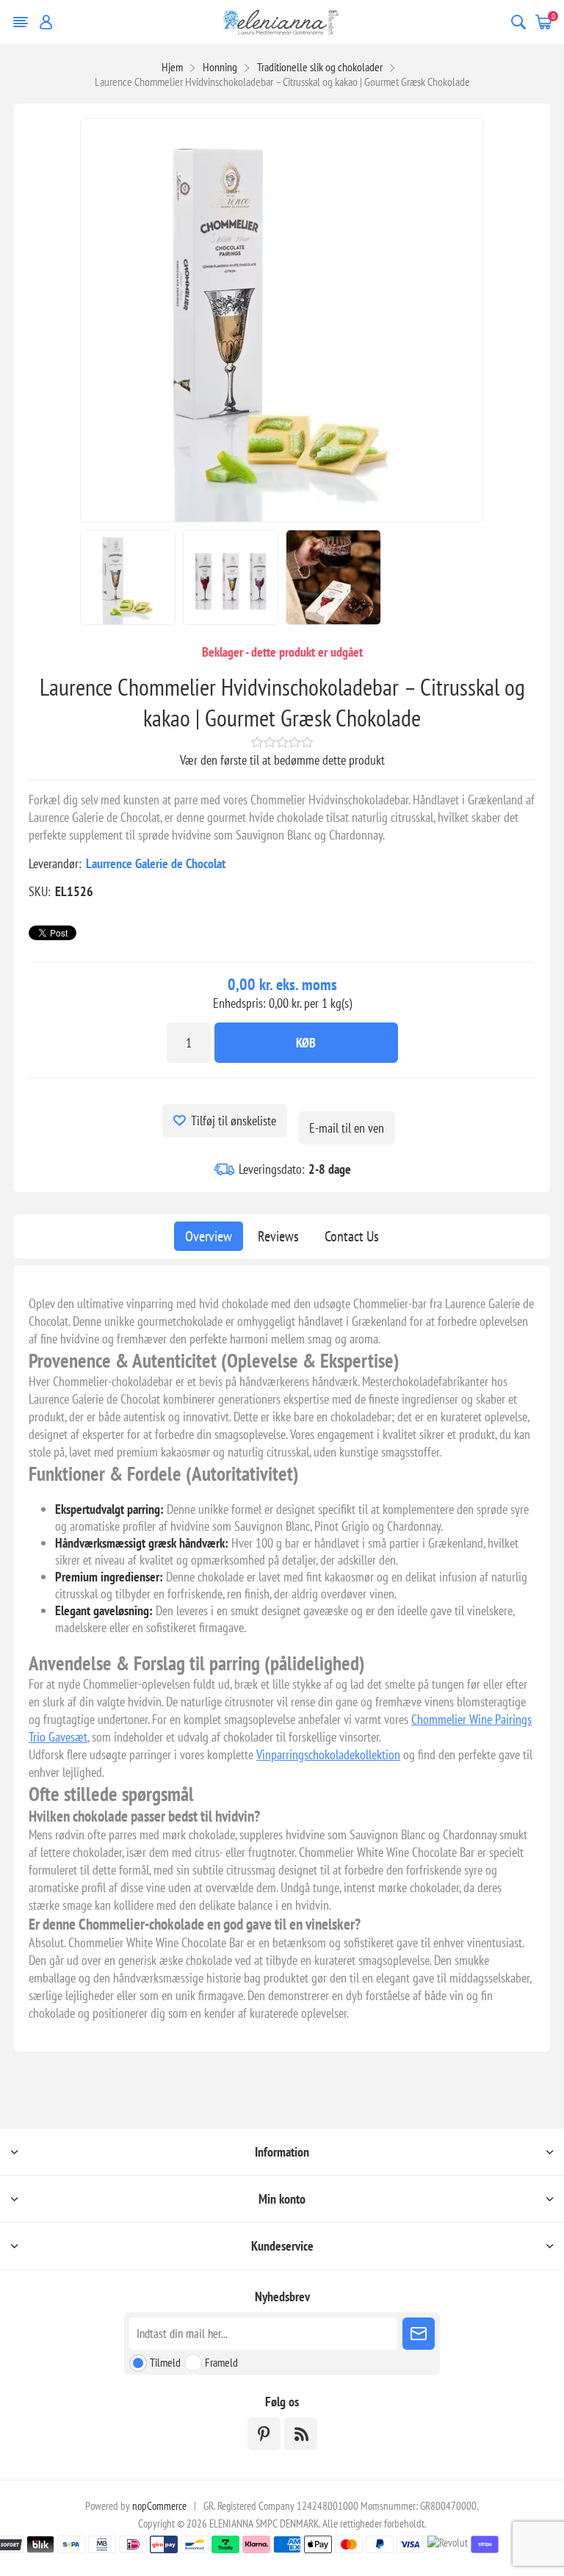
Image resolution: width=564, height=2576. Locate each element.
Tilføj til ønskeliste (234, 1121)
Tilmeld (165, 2362)
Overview (209, 1236)
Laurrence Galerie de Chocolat (156, 863)
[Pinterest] (264, 2434)
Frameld (221, 2362)
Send (419, 2334)
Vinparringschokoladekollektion (328, 1754)
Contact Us (352, 1236)
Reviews (278, 1236)
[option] (128, 577)
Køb (306, 1043)
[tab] (209, 1236)
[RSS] (301, 2434)
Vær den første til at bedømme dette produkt (282, 760)
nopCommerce (159, 2506)
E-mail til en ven (347, 1128)
